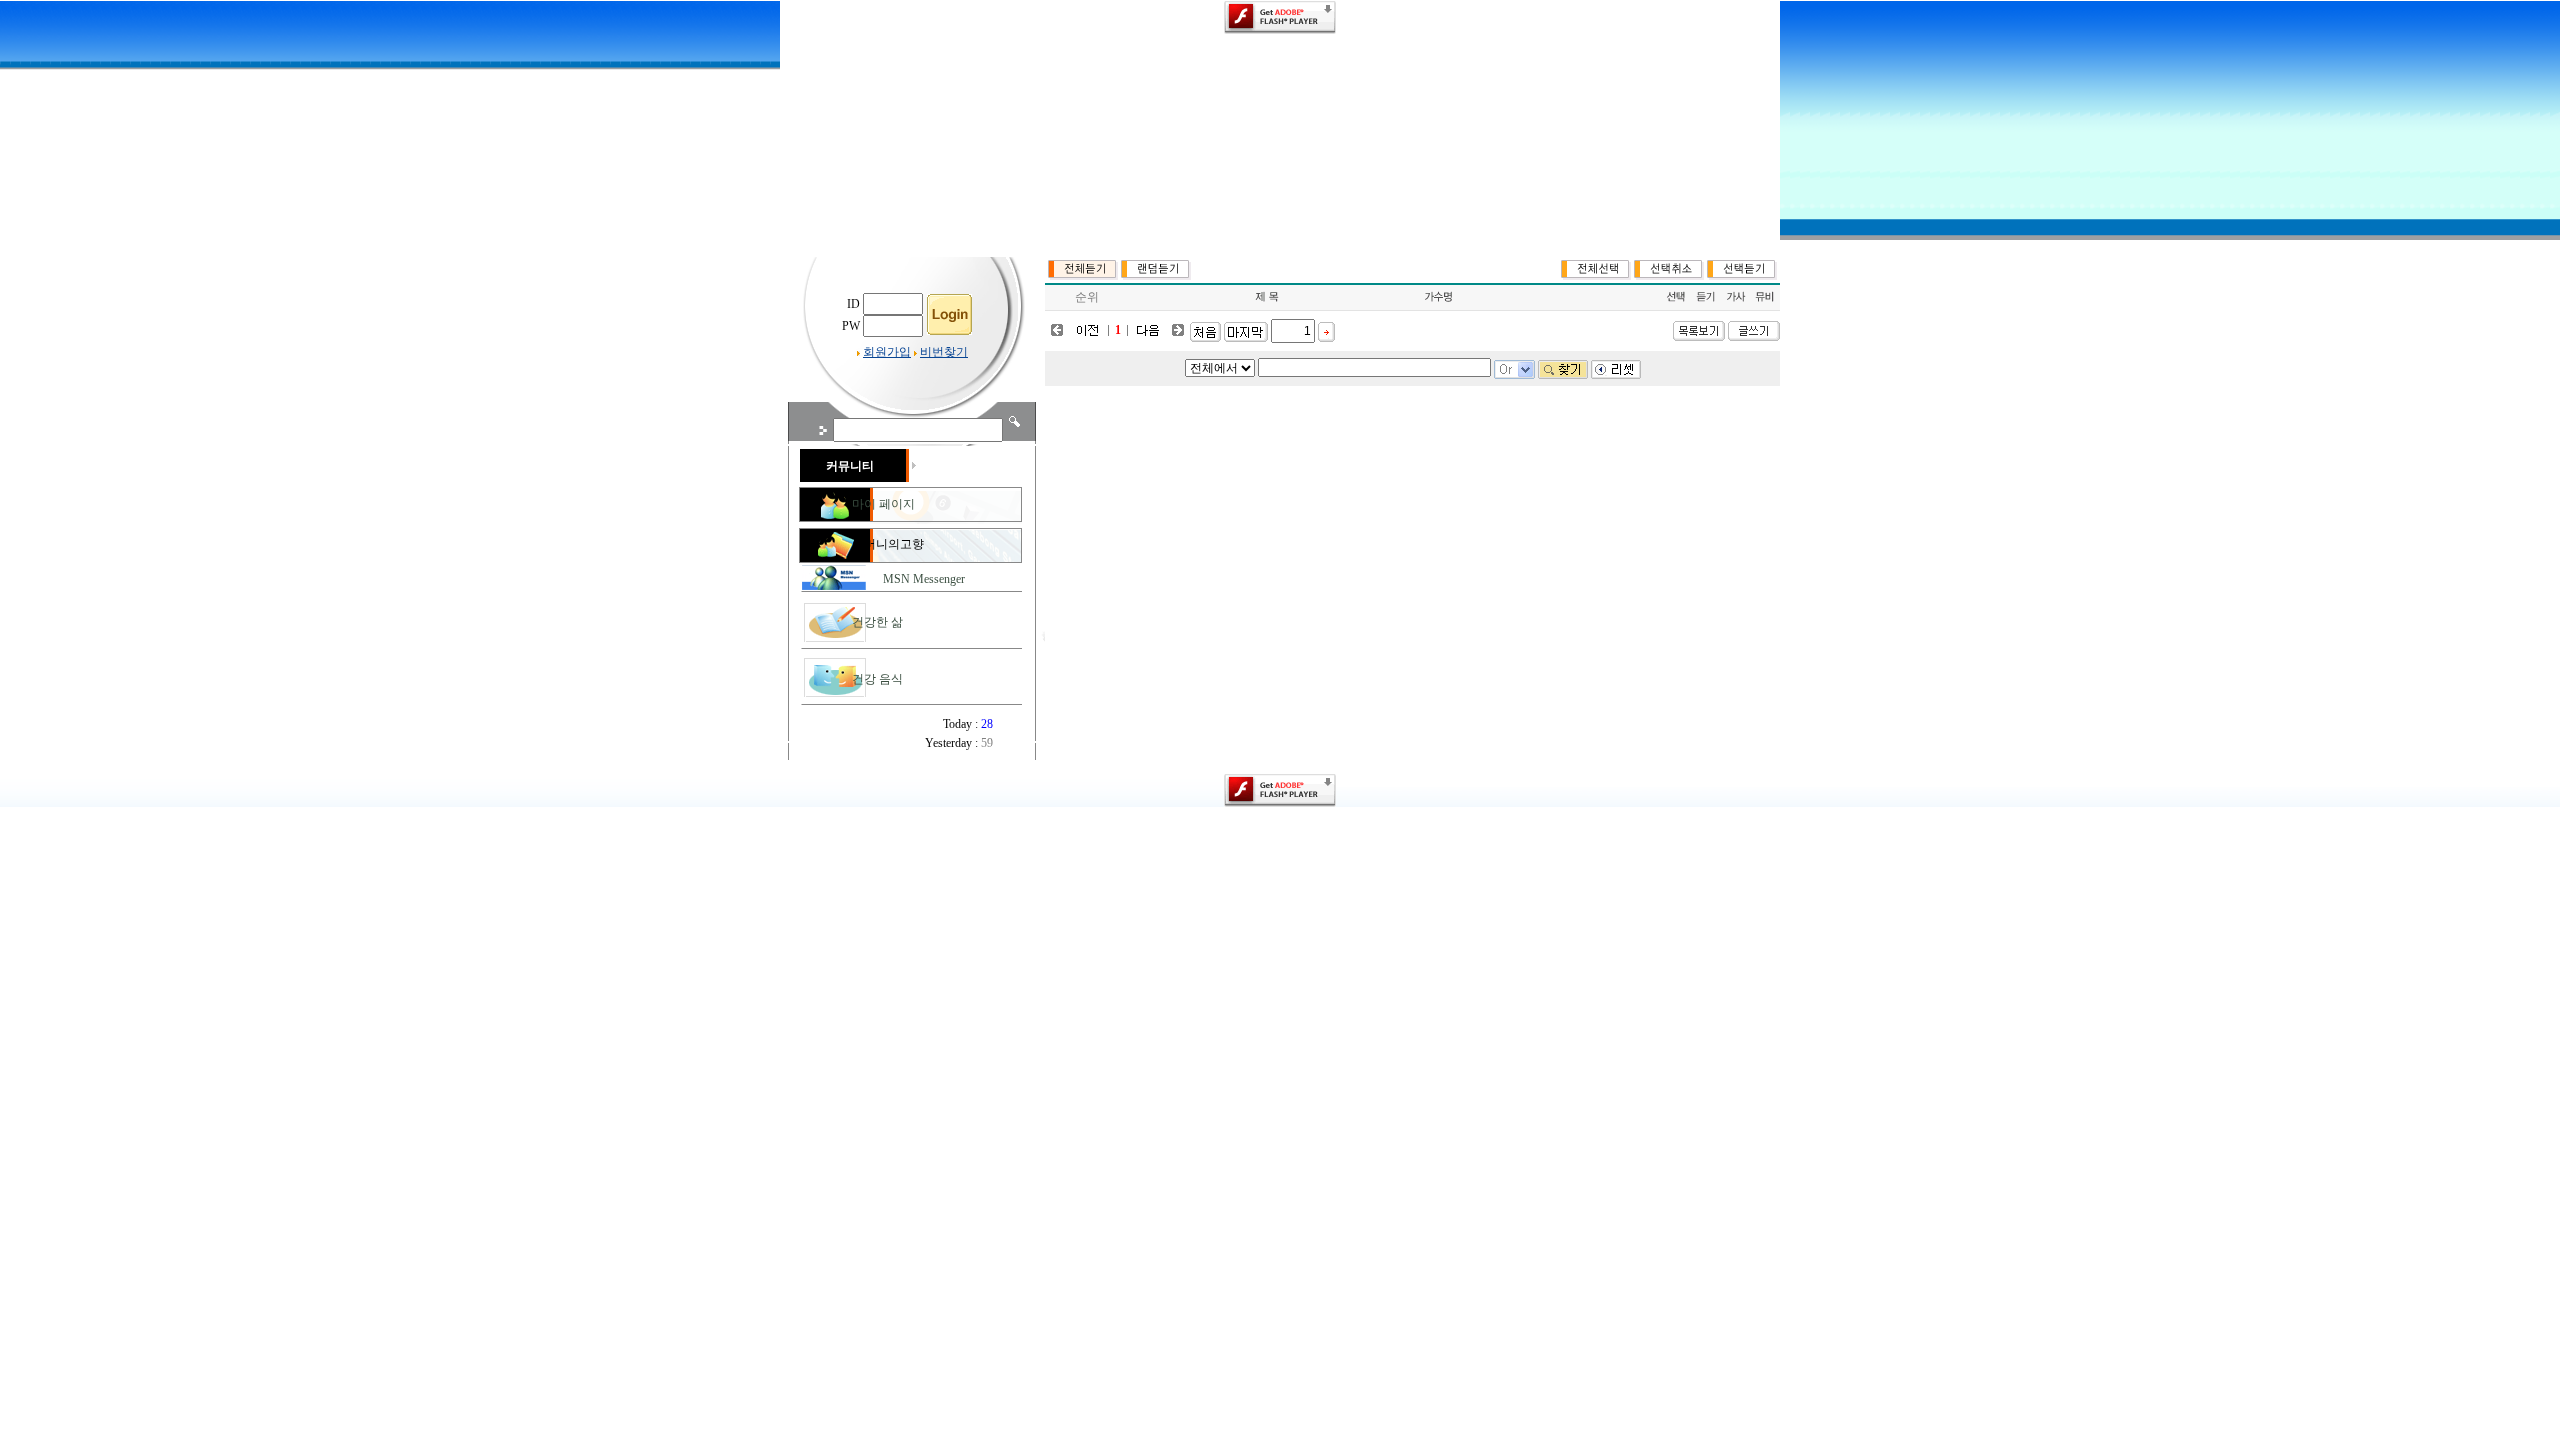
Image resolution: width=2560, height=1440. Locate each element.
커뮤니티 (850, 466)
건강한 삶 (877, 622)
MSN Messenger (924, 579)
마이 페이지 (883, 504)
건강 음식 (877, 679)
